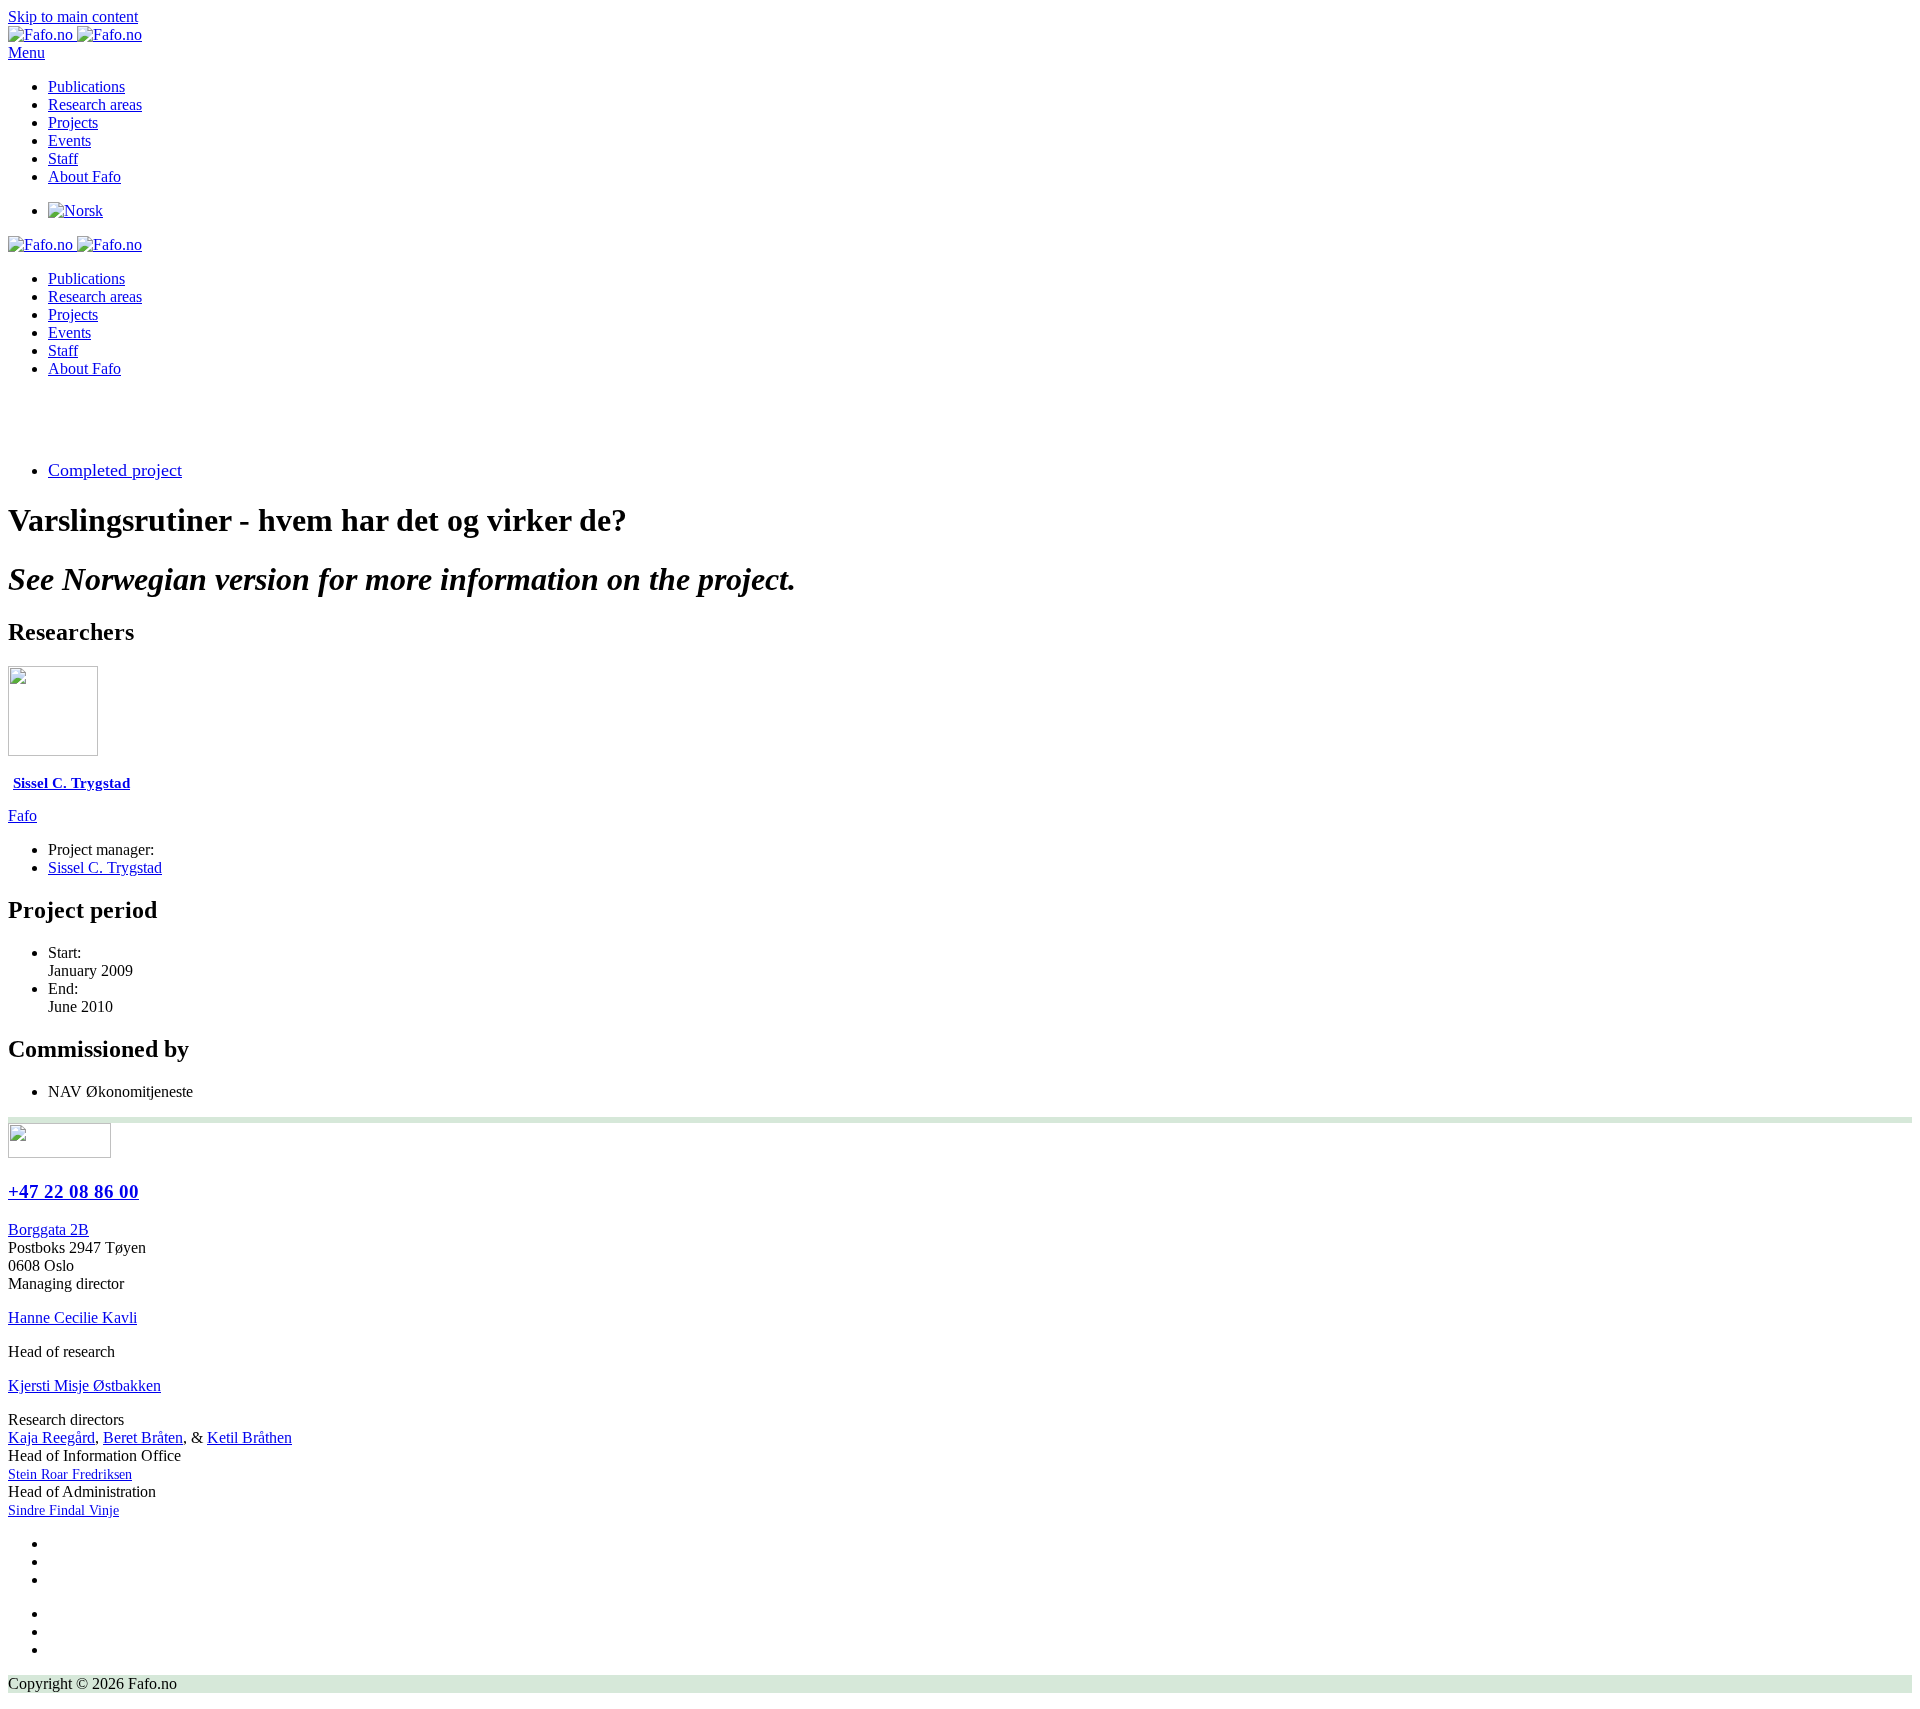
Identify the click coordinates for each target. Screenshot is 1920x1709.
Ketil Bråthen (249, 1437)
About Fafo (84, 176)
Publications (86, 86)
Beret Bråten (143, 1437)
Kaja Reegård (51, 1437)
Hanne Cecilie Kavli (72, 1317)
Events (69, 140)
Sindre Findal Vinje (63, 1510)
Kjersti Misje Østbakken (84, 1385)
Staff (63, 158)
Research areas (95, 104)
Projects (73, 122)
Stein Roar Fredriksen (70, 1474)
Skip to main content (73, 16)
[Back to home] (75, 34)
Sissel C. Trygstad (105, 867)
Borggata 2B (48, 1229)
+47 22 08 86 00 (73, 1191)
